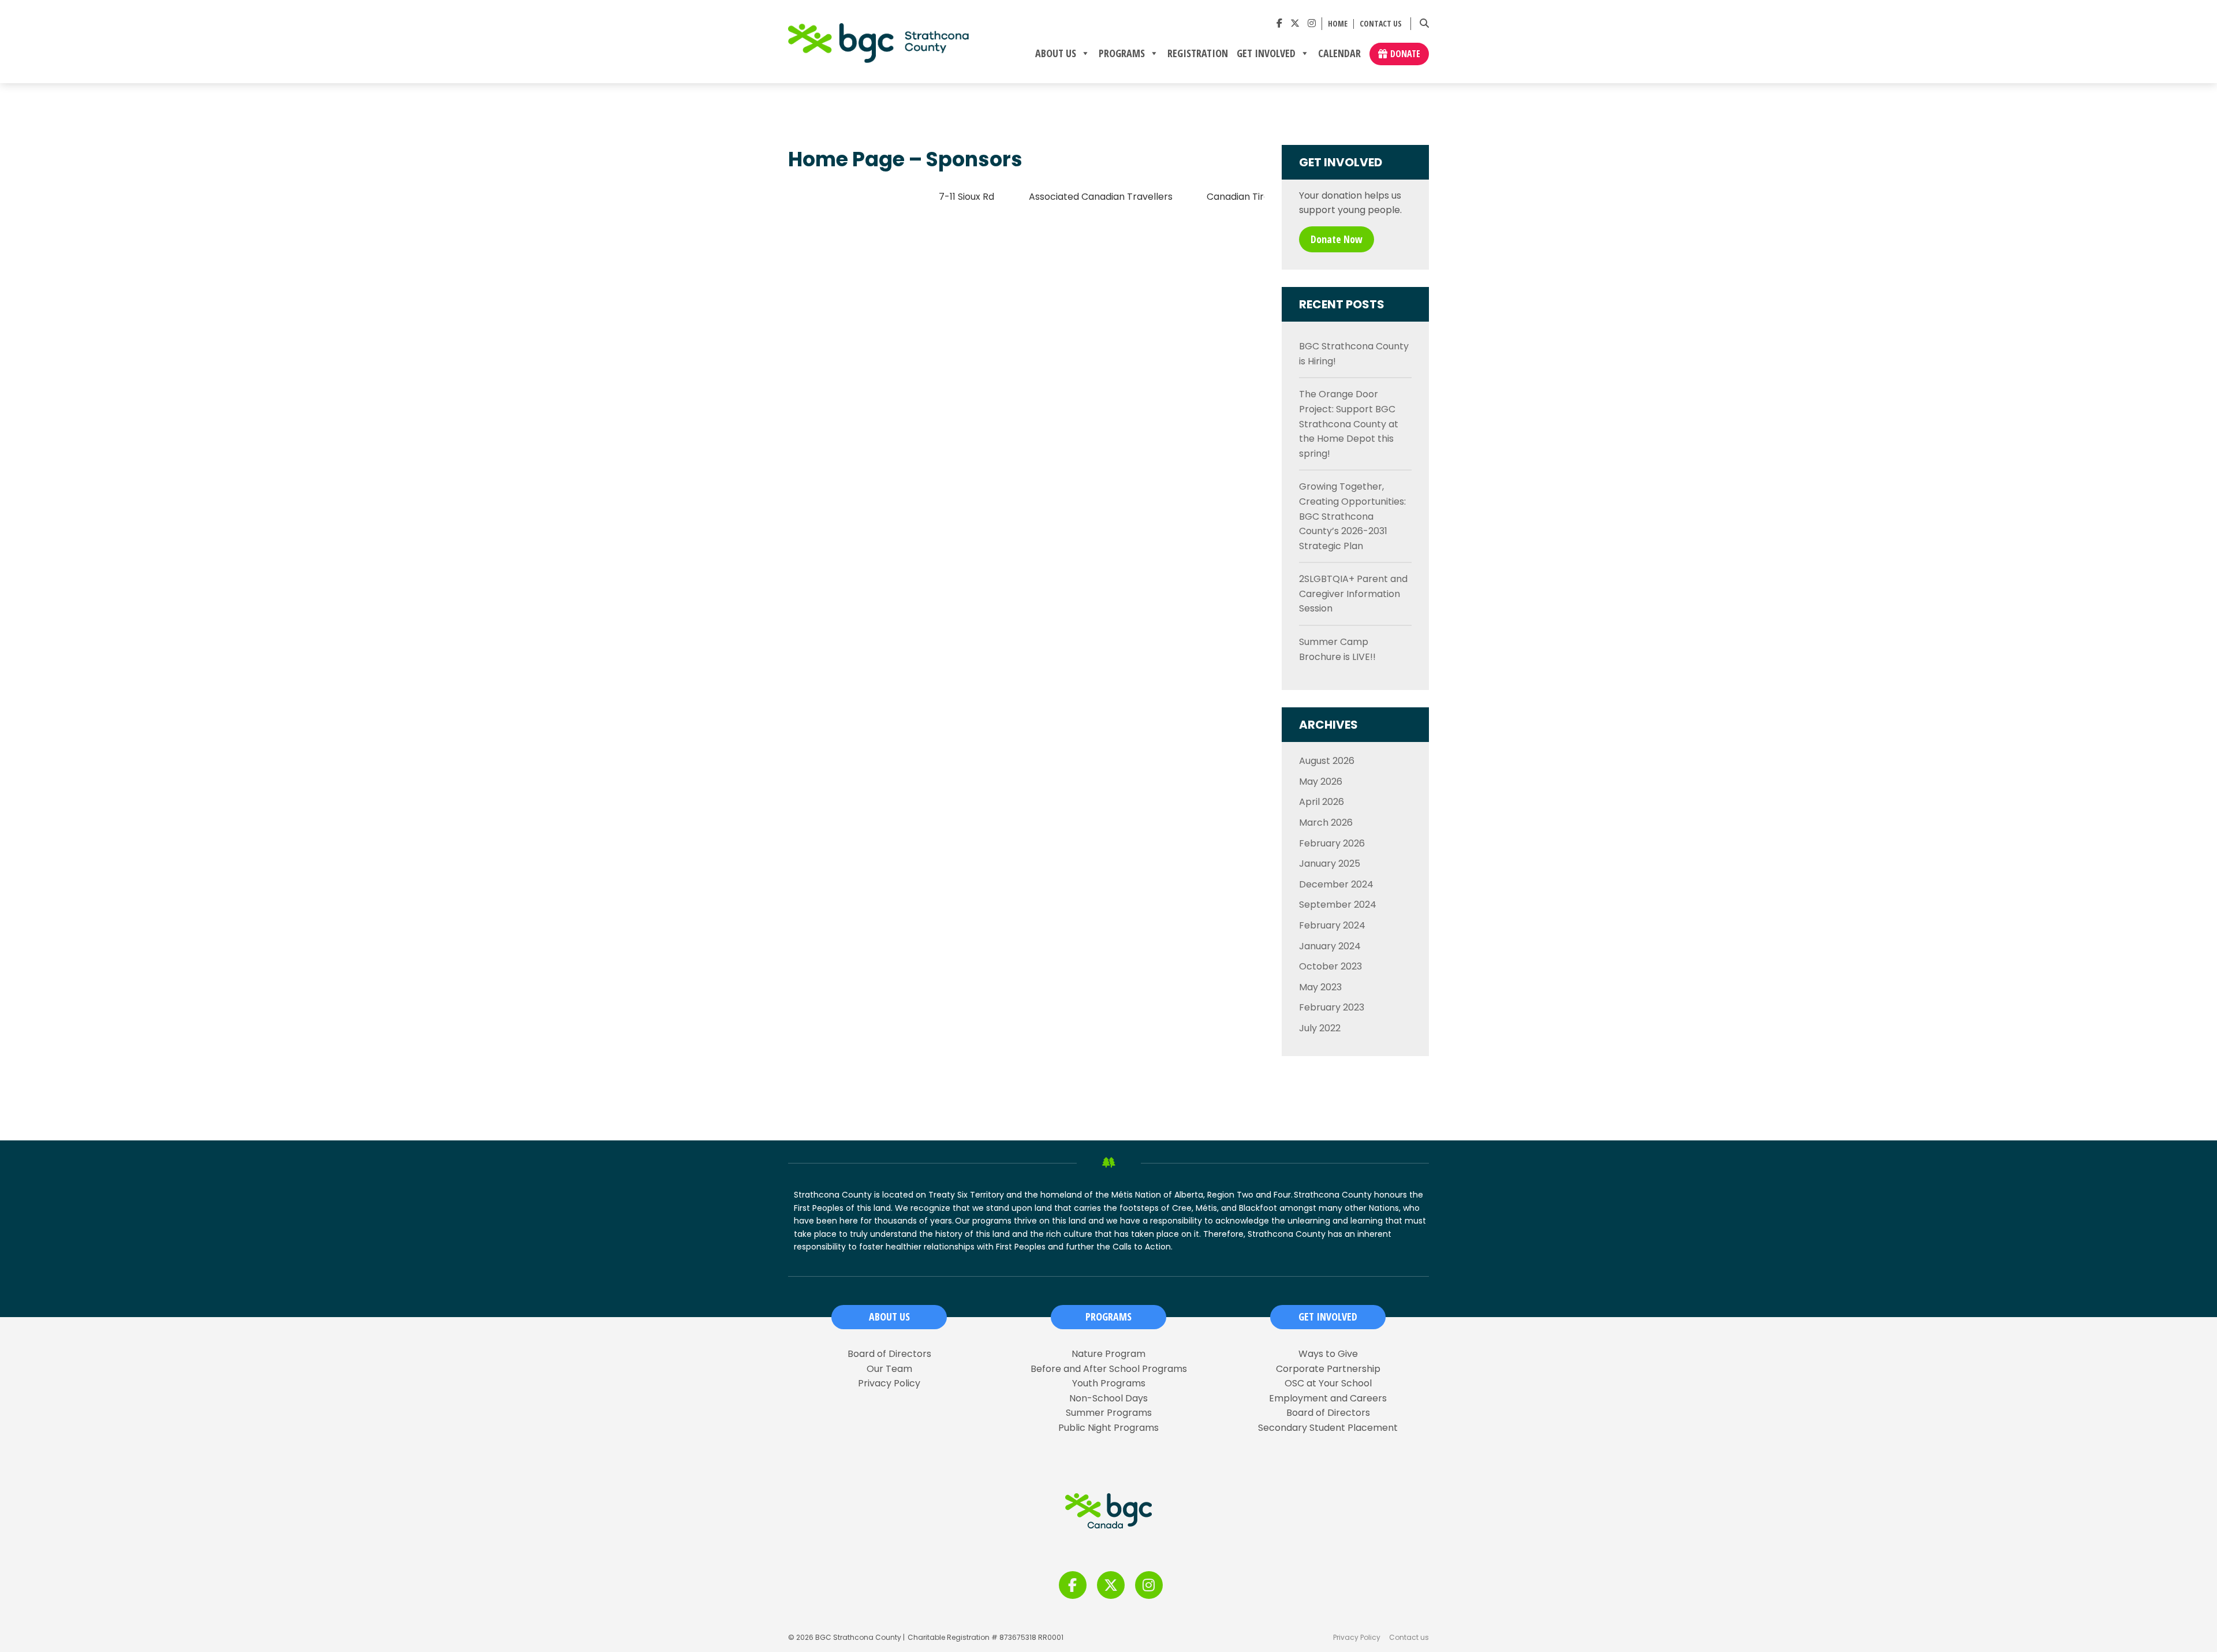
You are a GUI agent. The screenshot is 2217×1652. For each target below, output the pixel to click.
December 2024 (1336, 884)
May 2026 (1321, 782)
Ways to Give (1328, 1354)
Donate (1405, 54)
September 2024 (1338, 905)
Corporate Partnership (1328, 1369)
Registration (1198, 54)
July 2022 (1320, 1028)
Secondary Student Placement (1328, 1428)
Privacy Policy (889, 1383)
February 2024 (1332, 925)
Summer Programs (1109, 1413)
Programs (1122, 54)
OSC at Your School (1328, 1383)
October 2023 (1330, 966)
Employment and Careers (1328, 1399)
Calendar (1339, 54)
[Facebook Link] (1279, 23)
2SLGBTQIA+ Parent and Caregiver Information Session (1353, 594)
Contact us (1381, 24)
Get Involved (1266, 54)
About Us (1056, 54)
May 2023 (1320, 987)
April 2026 (1322, 802)
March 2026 (1326, 823)
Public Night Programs (1108, 1428)
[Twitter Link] (1295, 23)
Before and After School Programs (1109, 1369)
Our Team (889, 1369)
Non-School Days (1108, 1399)
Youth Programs (1109, 1383)
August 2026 (1327, 761)
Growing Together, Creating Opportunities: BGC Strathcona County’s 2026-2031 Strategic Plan (1352, 516)
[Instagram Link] (1312, 23)
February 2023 (1332, 1007)
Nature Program (1108, 1354)
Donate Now (1337, 239)
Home (1338, 24)
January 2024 (1330, 946)
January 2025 (1330, 864)
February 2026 (1332, 843)
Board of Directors (889, 1354)
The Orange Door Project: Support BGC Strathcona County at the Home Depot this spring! (1349, 424)
